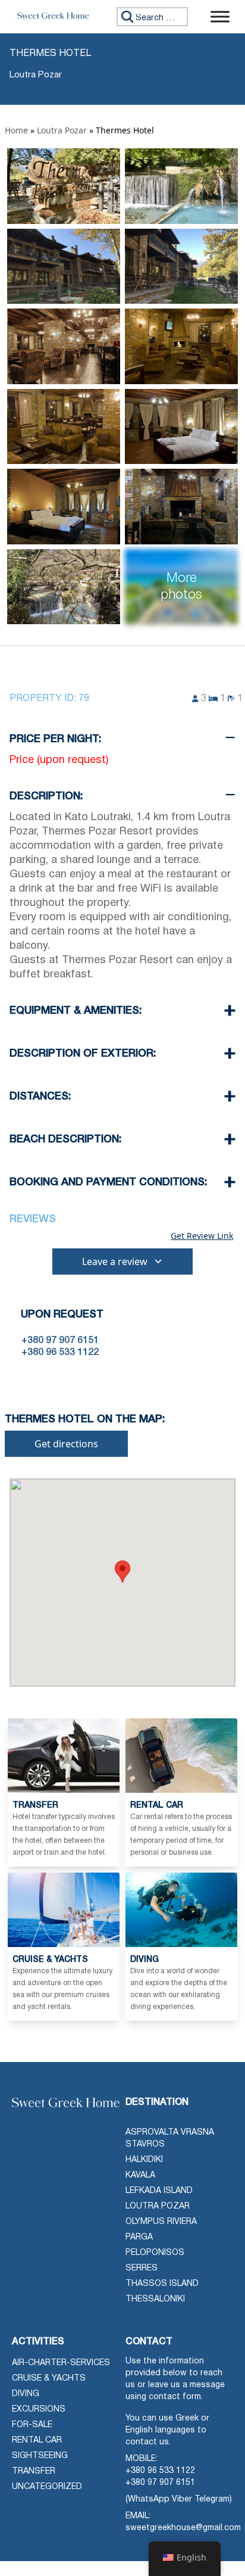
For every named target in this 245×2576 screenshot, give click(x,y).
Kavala (140, 2175)
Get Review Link (202, 1236)
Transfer (34, 2471)
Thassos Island (162, 2284)
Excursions (39, 2410)
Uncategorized (47, 2487)
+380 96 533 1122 (160, 2471)
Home (16, 130)
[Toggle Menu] (220, 16)
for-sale (32, 2425)
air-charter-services (61, 2363)
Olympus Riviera (161, 2222)
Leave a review (115, 1261)
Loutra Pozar (62, 130)
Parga (139, 2237)
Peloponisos (155, 2253)
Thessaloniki (155, 2299)
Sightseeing (40, 2456)
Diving (26, 2394)
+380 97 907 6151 (160, 2483)
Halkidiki (144, 2160)
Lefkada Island (159, 2191)
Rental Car (37, 2440)
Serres (142, 2268)
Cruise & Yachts (49, 2379)
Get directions (66, 1444)
